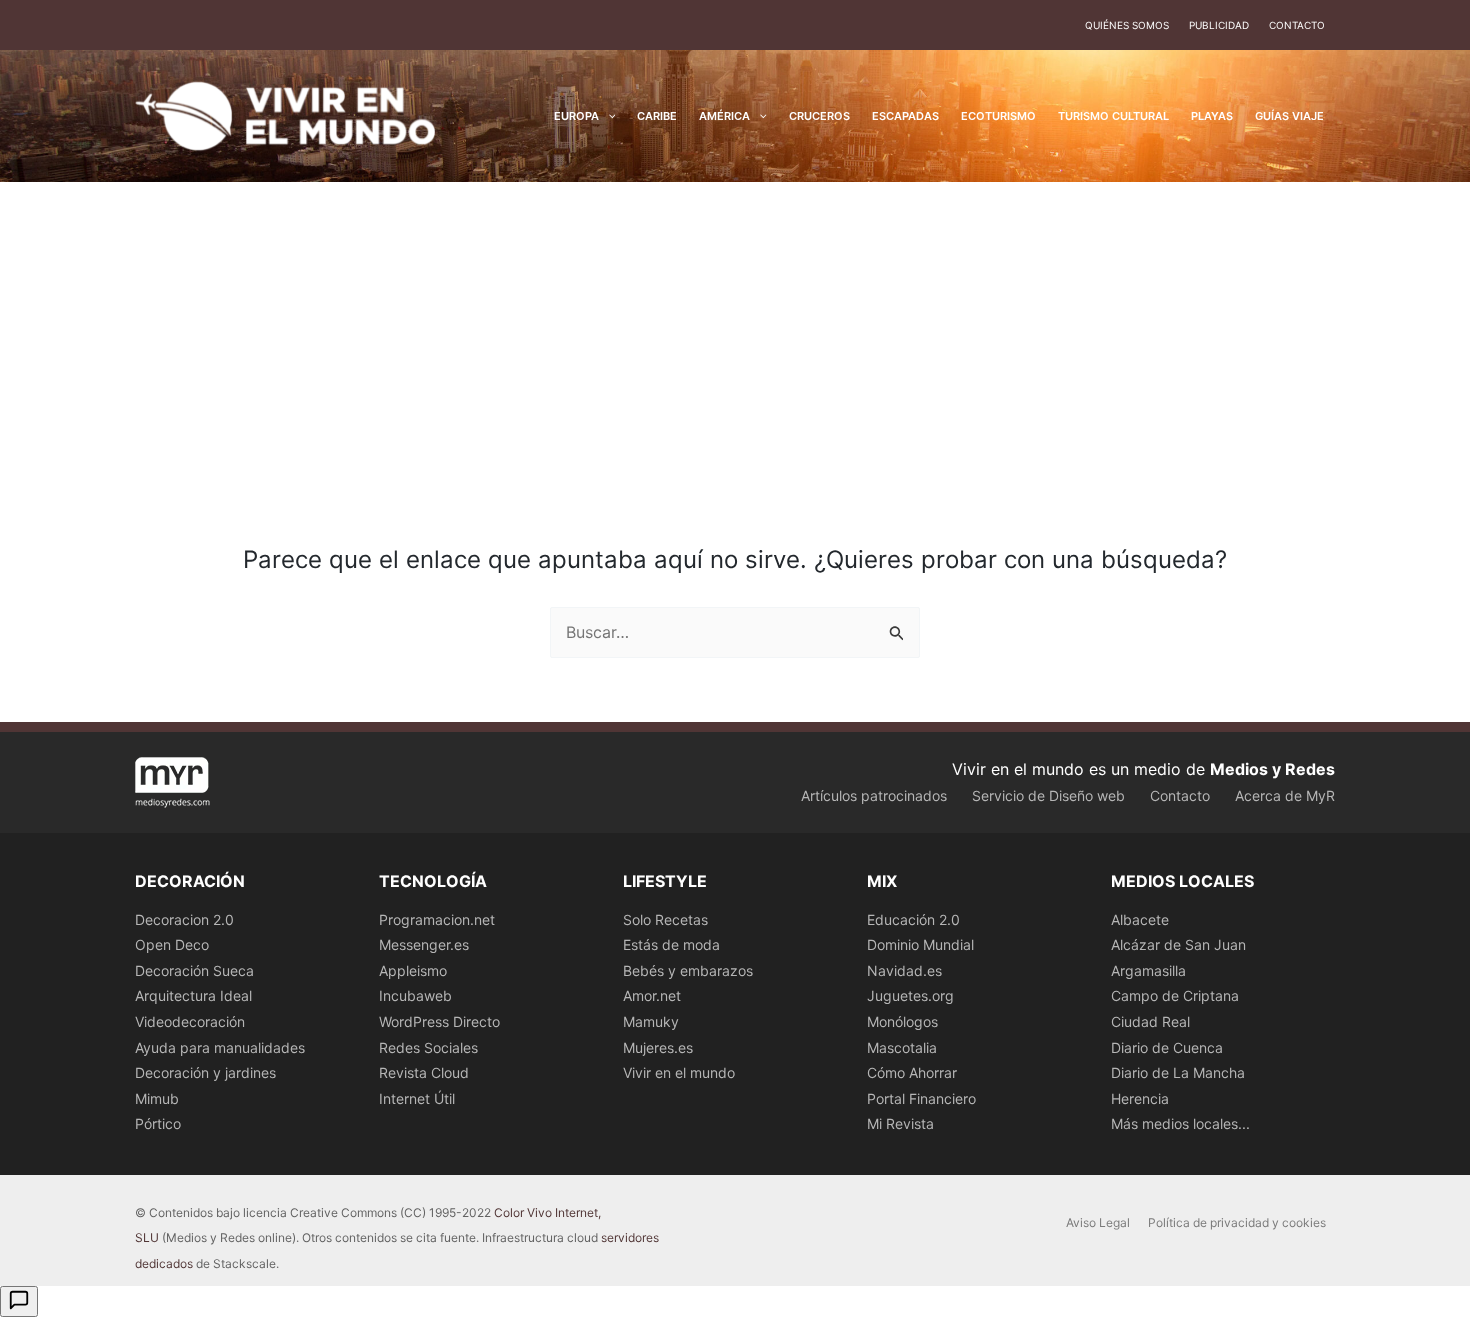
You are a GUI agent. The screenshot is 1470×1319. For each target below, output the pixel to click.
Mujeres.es (658, 1047)
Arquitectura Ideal (193, 995)
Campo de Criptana (1175, 995)
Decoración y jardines (205, 1072)
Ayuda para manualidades (220, 1047)
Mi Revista (900, 1123)
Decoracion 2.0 (184, 919)
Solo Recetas (665, 919)
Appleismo (413, 970)
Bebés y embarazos (688, 970)
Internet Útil (417, 1098)
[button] (607, 116)
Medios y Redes (1272, 769)
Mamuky (651, 1021)
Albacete (1140, 919)
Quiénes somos (1127, 25)
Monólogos (902, 1021)
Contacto (1297, 25)
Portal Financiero (921, 1098)
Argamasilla (1148, 970)
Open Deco (172, 944)
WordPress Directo (439, 1021)
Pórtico (158, 1123)
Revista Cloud (424, 1072)
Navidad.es (904, 970)
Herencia (1140, 1098)
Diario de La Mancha (1178, 1072)
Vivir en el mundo (679, 1072)
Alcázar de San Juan (1178, 944)
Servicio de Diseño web (1048, 795)
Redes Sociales (428, 1047)
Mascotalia (902, 1047)
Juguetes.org (910, 995)
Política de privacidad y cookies (1237, 1222)
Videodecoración (190, 1021)
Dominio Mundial (920, 944)
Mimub (157, 1098)
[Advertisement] (735, 332)
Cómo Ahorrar (912, 1072)
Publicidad (1219, 25)
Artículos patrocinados (874, 795)
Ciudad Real (1150, 1021)
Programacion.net (437, 919)
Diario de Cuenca (1167, 1047)
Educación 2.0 (913, 919)
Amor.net (652, 995)
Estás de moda (671, 944)
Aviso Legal (1098, 1222)
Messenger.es (424, 944)
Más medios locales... (1180, 1123)
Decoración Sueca (194, 970)
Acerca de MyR (1285, 795)
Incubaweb (415, 995)
